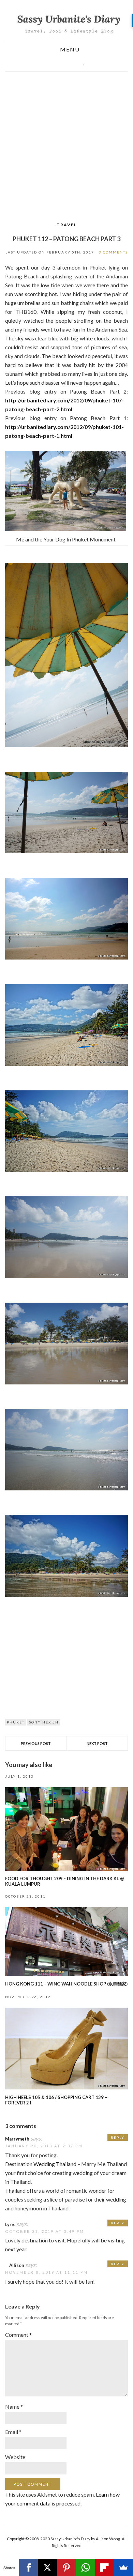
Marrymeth (17, 2139)
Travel (67, 225)
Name (14, 2406)
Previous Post (36, 1743)
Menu (69, 50)
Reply (118, 2137)
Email (13, 2432)
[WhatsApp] (86, 2567)
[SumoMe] (123, 2567)
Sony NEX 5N (44, 1722)
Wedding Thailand (55, 2164)
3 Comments (113, 252)
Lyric (10, 2224)
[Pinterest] (66, 2567)
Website (15, 2457)
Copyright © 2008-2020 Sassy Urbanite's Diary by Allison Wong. (64, 2539)
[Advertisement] (66, 141)
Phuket (16, 1722)
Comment (18, 2335)
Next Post (97, 1743)
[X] (47, 2567)
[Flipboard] (105, 2567)
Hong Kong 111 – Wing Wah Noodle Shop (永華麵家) (66, 1984)
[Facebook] (29, 2567)
